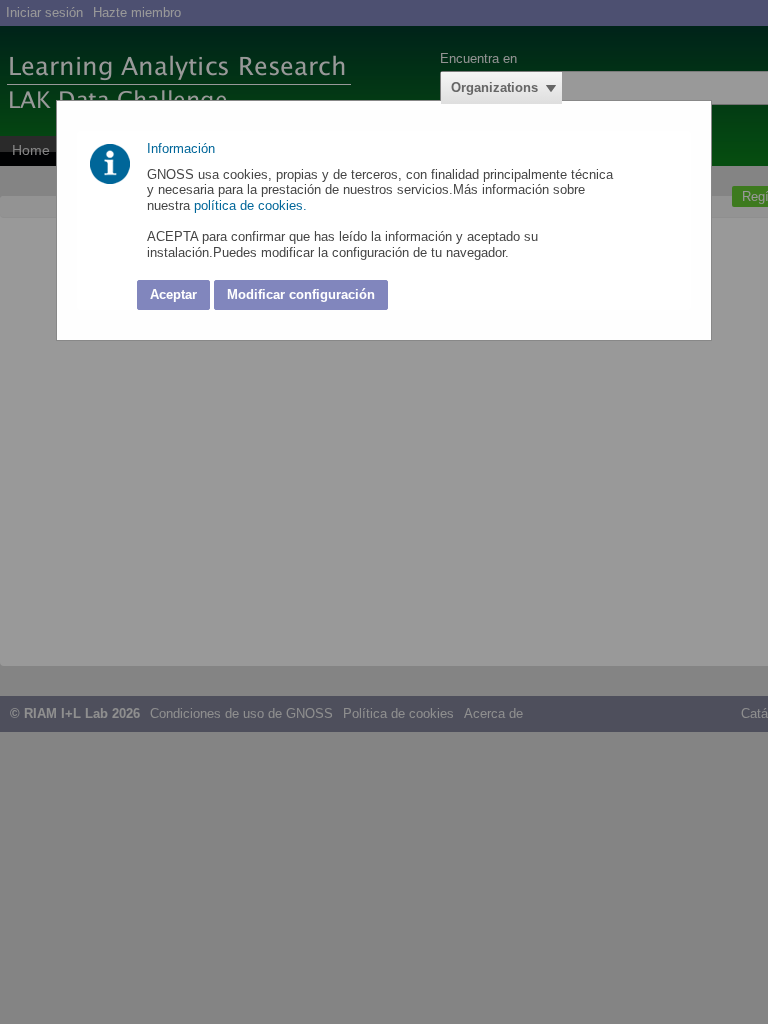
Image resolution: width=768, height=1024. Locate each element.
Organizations (494, 87)
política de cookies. (252, 205)
